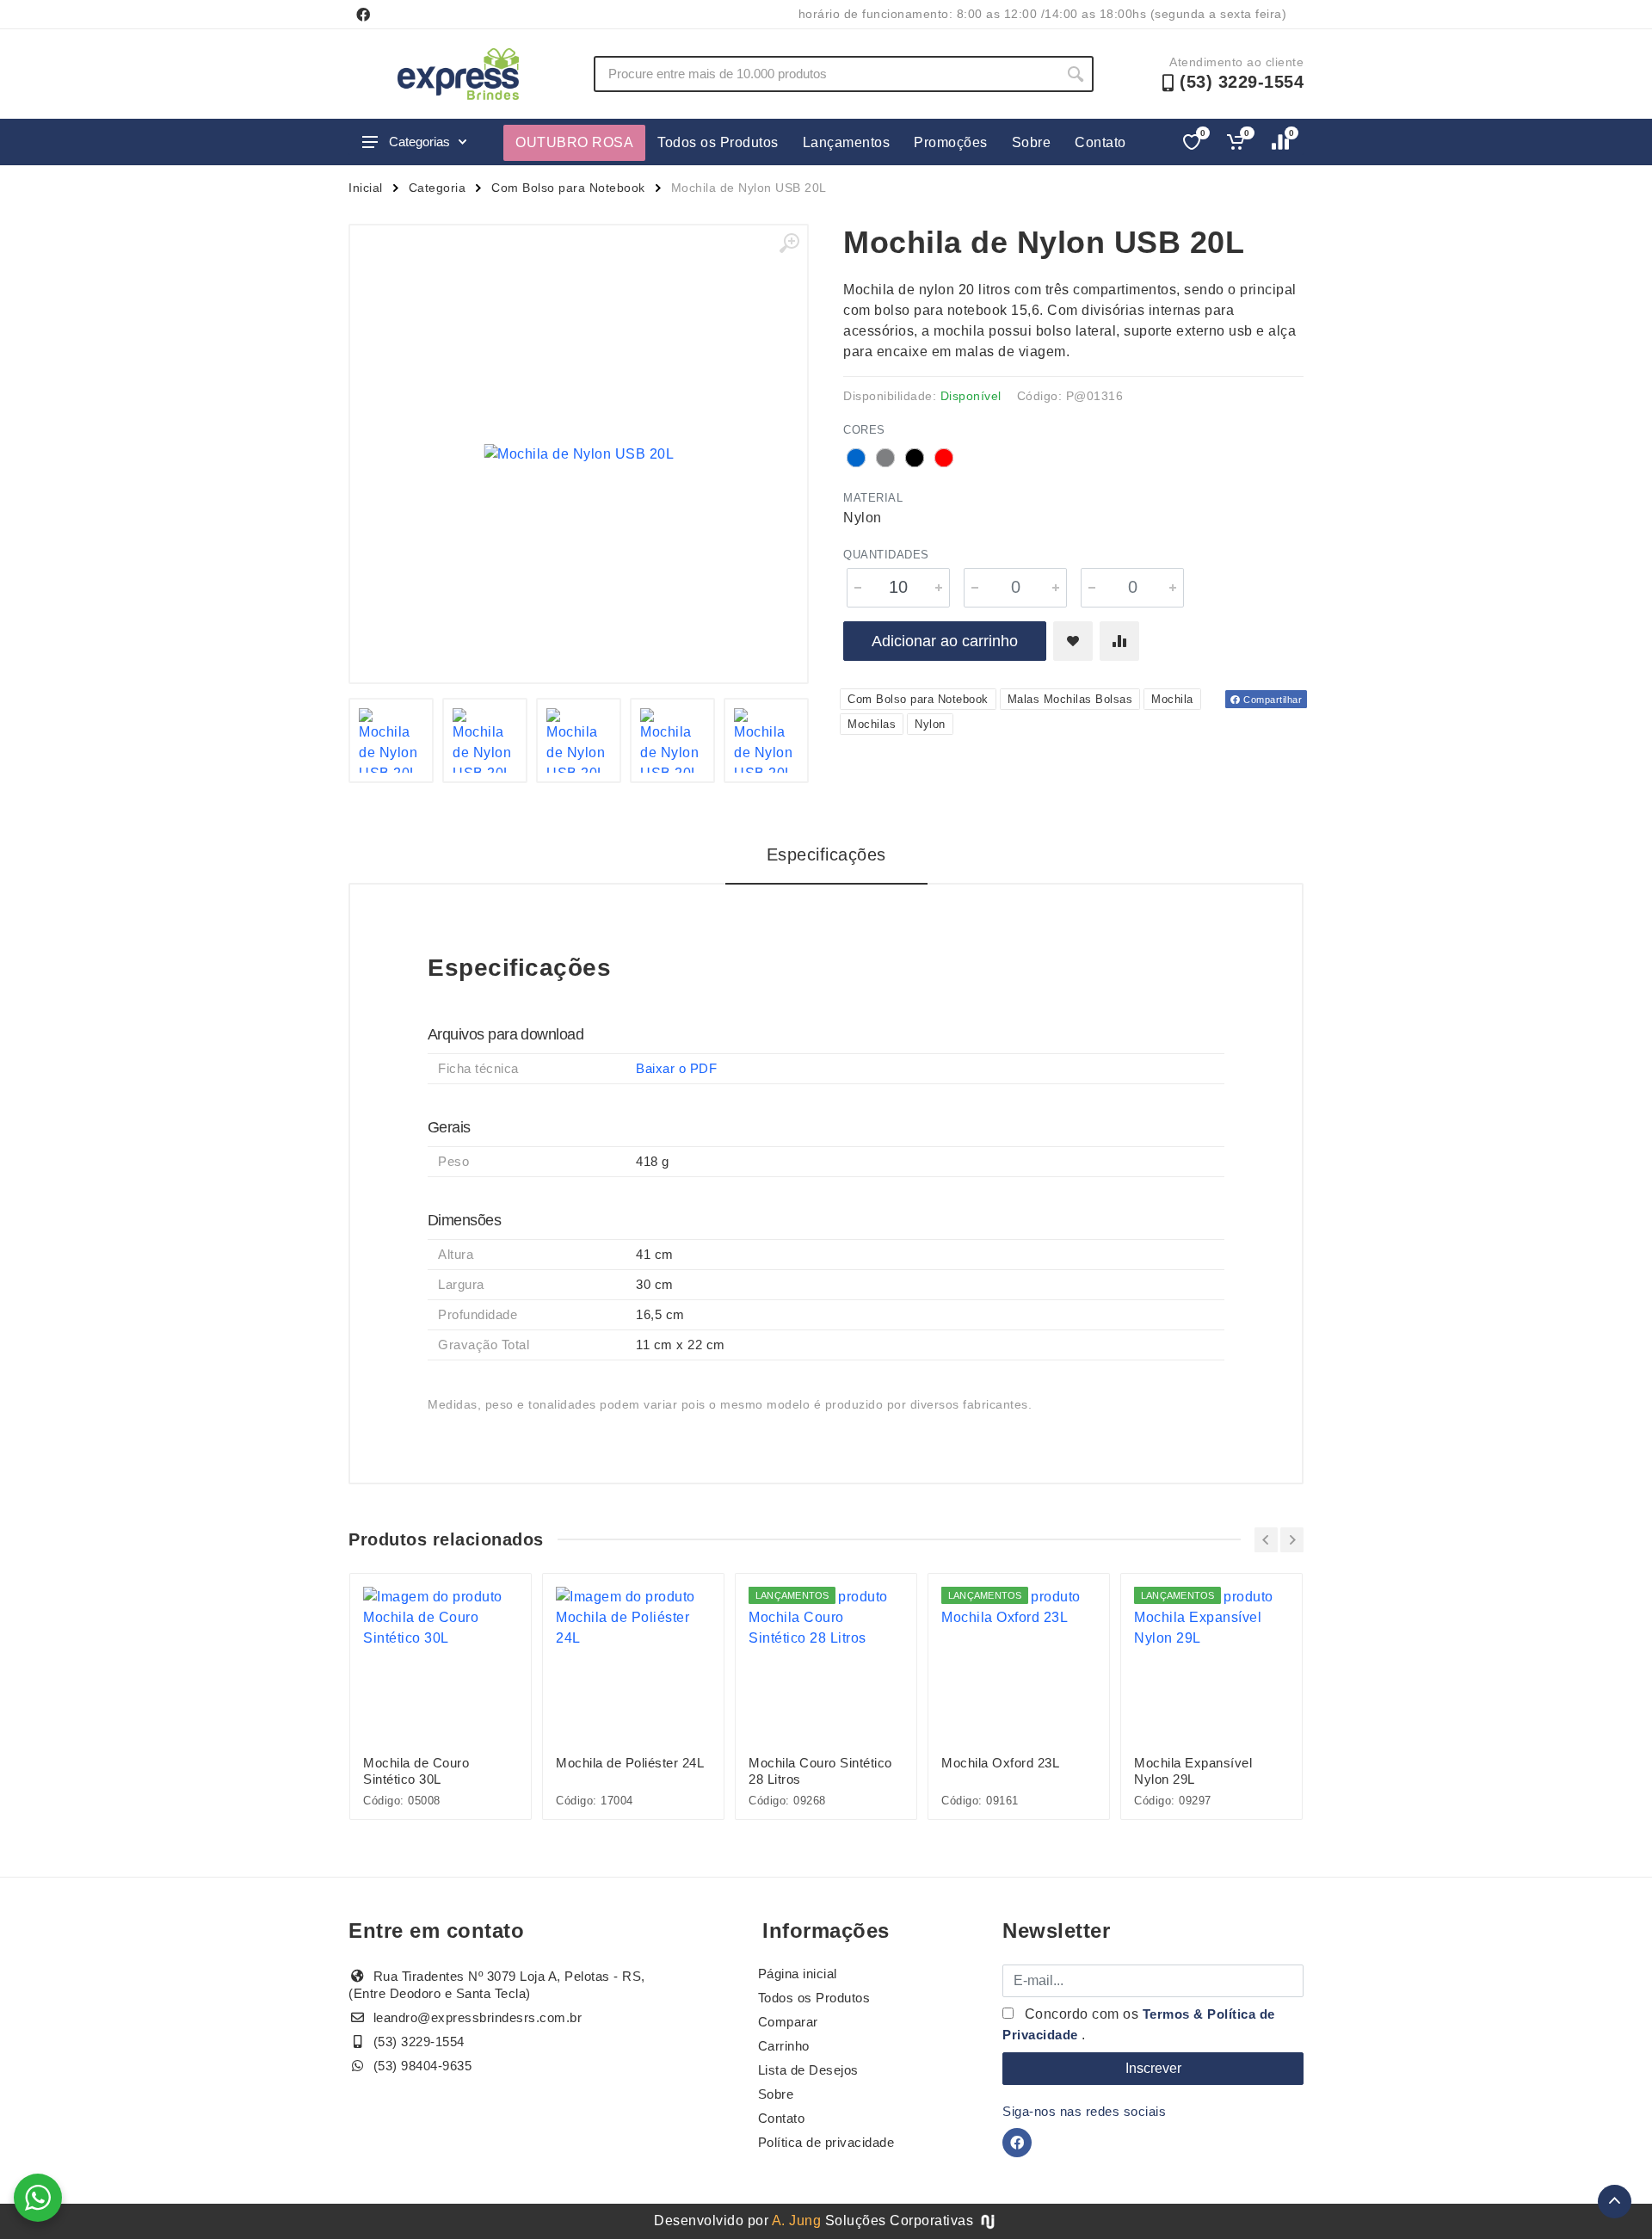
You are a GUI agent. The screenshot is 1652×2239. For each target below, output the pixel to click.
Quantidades (886, 555)
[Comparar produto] (1119, 641)
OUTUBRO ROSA (574, 142)
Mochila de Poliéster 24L (630, 1763)
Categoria (438, 188)
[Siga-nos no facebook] (363, 15)
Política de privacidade (826, 2142)
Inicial (366, 188)
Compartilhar (1272, 700)
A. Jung (797, 2220)
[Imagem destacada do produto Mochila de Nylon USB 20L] (579, 454)
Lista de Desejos (808, 2070)
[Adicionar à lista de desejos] (1073, 641)
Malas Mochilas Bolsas (1070, 699)
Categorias (419, 142)
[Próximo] (1292, 1540)
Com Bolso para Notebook (568, 188)
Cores (864, 430)
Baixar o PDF (676, 1068)
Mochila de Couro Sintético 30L (416, 1771)
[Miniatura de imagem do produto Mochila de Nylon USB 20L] (391, 740)
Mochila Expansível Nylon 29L (1193, 1771)
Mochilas (872, 724)
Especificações (826, 854)
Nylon (930, 724)
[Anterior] (1266, 1540)
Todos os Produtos (718, 142)
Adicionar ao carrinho (945, 641)
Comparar (788, 2022)
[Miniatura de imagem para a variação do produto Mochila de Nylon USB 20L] (485, 740)
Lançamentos (847, 142)
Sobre (1032, 142)
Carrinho (784, 2046)
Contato (1100, 142)
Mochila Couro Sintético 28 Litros (820, 1771)
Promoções (951, 142)
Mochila (1172, 699)
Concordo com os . (1139, 2024)
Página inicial (798, 1974)
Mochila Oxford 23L (1000, 1763)
